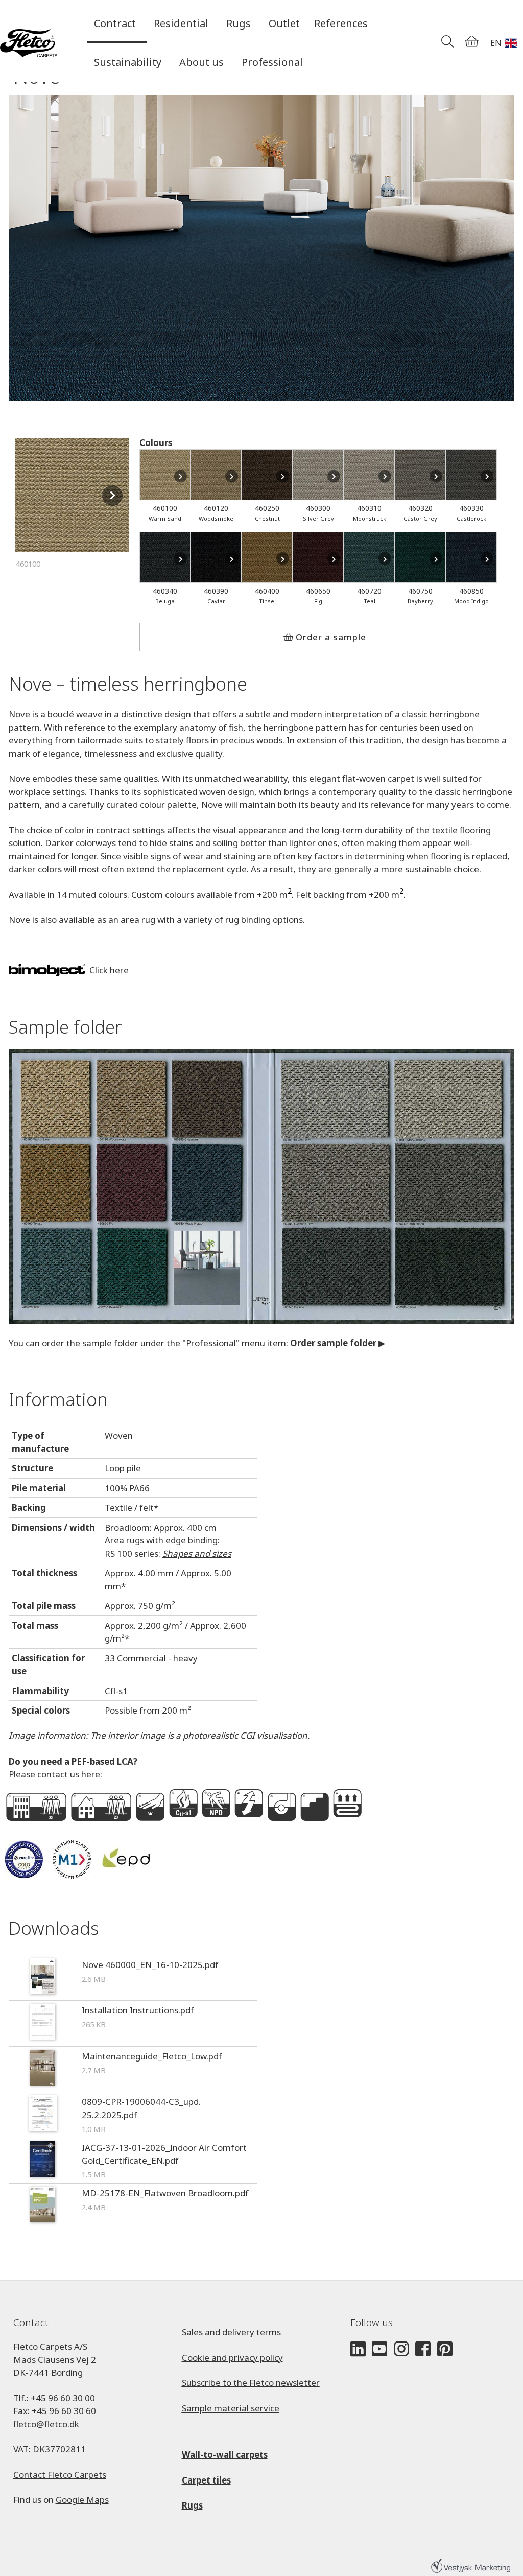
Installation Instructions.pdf (138, 2010)
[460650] (318, 557)
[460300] (318, 475)
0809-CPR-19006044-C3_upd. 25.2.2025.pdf (141, 2108)
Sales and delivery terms (231, 2332)
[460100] (165, 475)
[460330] (471, 475)
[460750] (420, 557)
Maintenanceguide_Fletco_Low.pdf (152, 2056)
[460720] (369, 557)
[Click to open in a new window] (261, 1187)
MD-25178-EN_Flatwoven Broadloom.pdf (165, 2193)
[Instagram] (401, 2349)
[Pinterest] (445, 2349)
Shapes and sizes (197, 1553)
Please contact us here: (55, 1774)
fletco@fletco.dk (46, 2424)
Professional (272, 62)
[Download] (42, 1978)
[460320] (420, 475)
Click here (109, 970)
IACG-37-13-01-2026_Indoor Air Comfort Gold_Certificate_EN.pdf (164, 2154)
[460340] (165, 557)
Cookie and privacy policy (232, 2358)
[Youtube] (379, 2349)
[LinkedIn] (358, 2349)
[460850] (471, 557)
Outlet (284, 23)
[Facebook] (423, 2349)
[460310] (369, 475)
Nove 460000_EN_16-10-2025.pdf (150, 1965)
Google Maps (82, 2500)
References (341, 23)
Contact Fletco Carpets (60, 2475)
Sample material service (231, 2408)
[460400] (267, 557)
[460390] (216, 557)
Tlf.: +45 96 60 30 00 (54, 2398)
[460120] (216, 475)
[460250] (267, 475)
